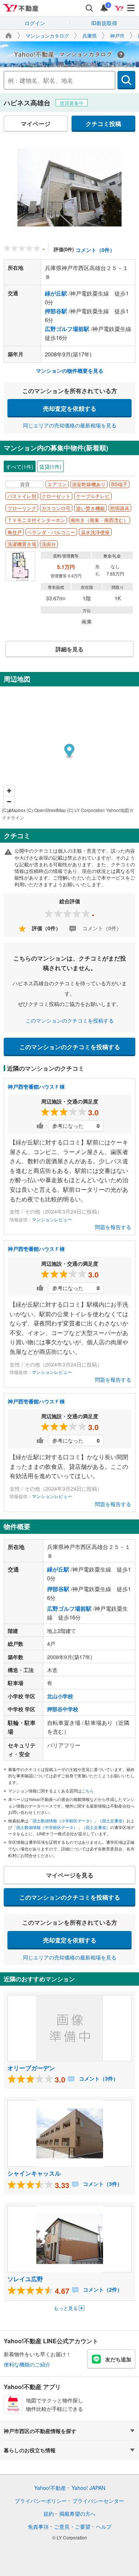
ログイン (35, 23)
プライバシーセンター (98, 2501)
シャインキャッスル (34, 2173)
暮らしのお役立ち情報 (30, 2450)
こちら (88, 1791)
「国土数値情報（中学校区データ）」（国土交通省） (61, 1827)
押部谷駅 (56, 311)
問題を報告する (113, 1227)
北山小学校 (60, 1696)
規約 (49, 2514)
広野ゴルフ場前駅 (67, 329)
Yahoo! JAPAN (88, 2488)
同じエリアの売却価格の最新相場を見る (70, 425)
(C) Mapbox (14, 810)
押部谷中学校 (63, 1709)
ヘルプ (104, 2526)
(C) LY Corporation (86, 810)
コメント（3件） (98, 2078)
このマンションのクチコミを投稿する (70, 1020)
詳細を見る (69, 649)
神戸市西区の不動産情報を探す (40, 2431)
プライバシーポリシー (41, 2501)
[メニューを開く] (131, 8)
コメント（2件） (102, 2289)
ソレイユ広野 (25, 2279)
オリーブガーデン (31, 2068)
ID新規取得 (104, 23)
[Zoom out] (9, 801)
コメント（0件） (95, 250)
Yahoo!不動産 (50, 2488)
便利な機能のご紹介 (27, 2364)
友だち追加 (118, 2359)
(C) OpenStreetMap (46, 810)
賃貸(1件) (50, 467)
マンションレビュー (52, 1219)
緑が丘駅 (56, 293)
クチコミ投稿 (103, 124)
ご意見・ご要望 (72, 2526)
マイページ (36, 124)
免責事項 (38, 2526)
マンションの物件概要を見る (70, 371)
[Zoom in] (9, 791)
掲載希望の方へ (77, 2514)
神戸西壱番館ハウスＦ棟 (36, 1086)
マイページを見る (70, 1875)
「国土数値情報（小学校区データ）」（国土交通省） (77, 1821)
